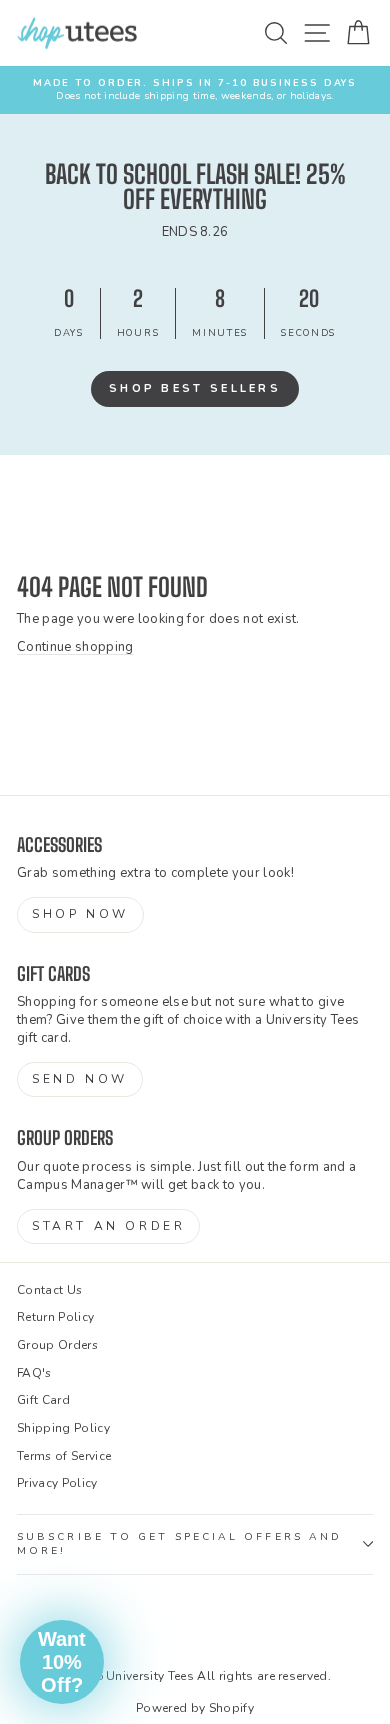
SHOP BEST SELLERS (195, 388)
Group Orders (57, 1345)
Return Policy (55, 1317)
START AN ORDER (108, 1226)
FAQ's (34, 1373)
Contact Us (49, 1290)
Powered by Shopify (195, 1708)
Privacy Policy (57, 1483)
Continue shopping (75, 647)
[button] (62, 1662)
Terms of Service (64, 1456)
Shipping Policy (63, 1428)
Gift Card (43, 1400)
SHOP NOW (80, 914)
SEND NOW (80, 1079)
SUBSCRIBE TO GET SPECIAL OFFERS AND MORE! (179, 1544)
